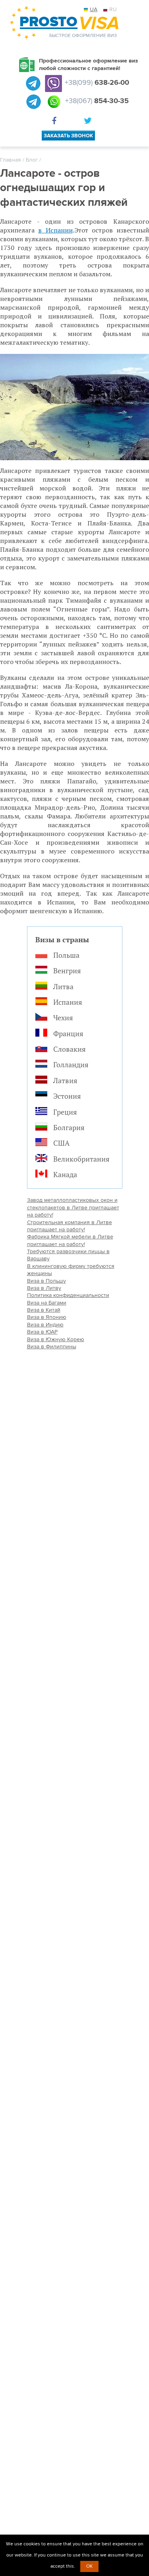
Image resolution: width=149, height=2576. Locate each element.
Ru (113, 9)
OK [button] (89, 2566)
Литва (63, 986)
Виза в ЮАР (42, 1332)
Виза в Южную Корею (56, 1339)
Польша (66, 955)
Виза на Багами (47, 1303)
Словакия (70, 1049)
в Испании (55, 230)
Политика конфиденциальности (68, 1295)
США (61, 1143)
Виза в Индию (45, 1325)
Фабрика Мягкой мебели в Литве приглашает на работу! (70, 1240)
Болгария (69, 1127)
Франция (68, 1033)
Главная (11, 160)
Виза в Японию (47, 1317)
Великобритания (81, 1159)
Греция (65, 1112)
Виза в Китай (44, 1310)
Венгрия (67, 971)
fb (56, 122)
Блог (32, 160)
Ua (94, 9)
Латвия (65, 1080)
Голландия (71, 1064)
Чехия (63, 1018)
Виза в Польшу (46, 1281)
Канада (65, 1174)
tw (89, 122)
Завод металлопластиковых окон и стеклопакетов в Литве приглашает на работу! (73, 1207)
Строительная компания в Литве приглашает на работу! (70, 1226)
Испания (68, 1002)
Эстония (67, 1096)
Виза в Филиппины (52, 1347)
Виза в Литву (44, 1288)
